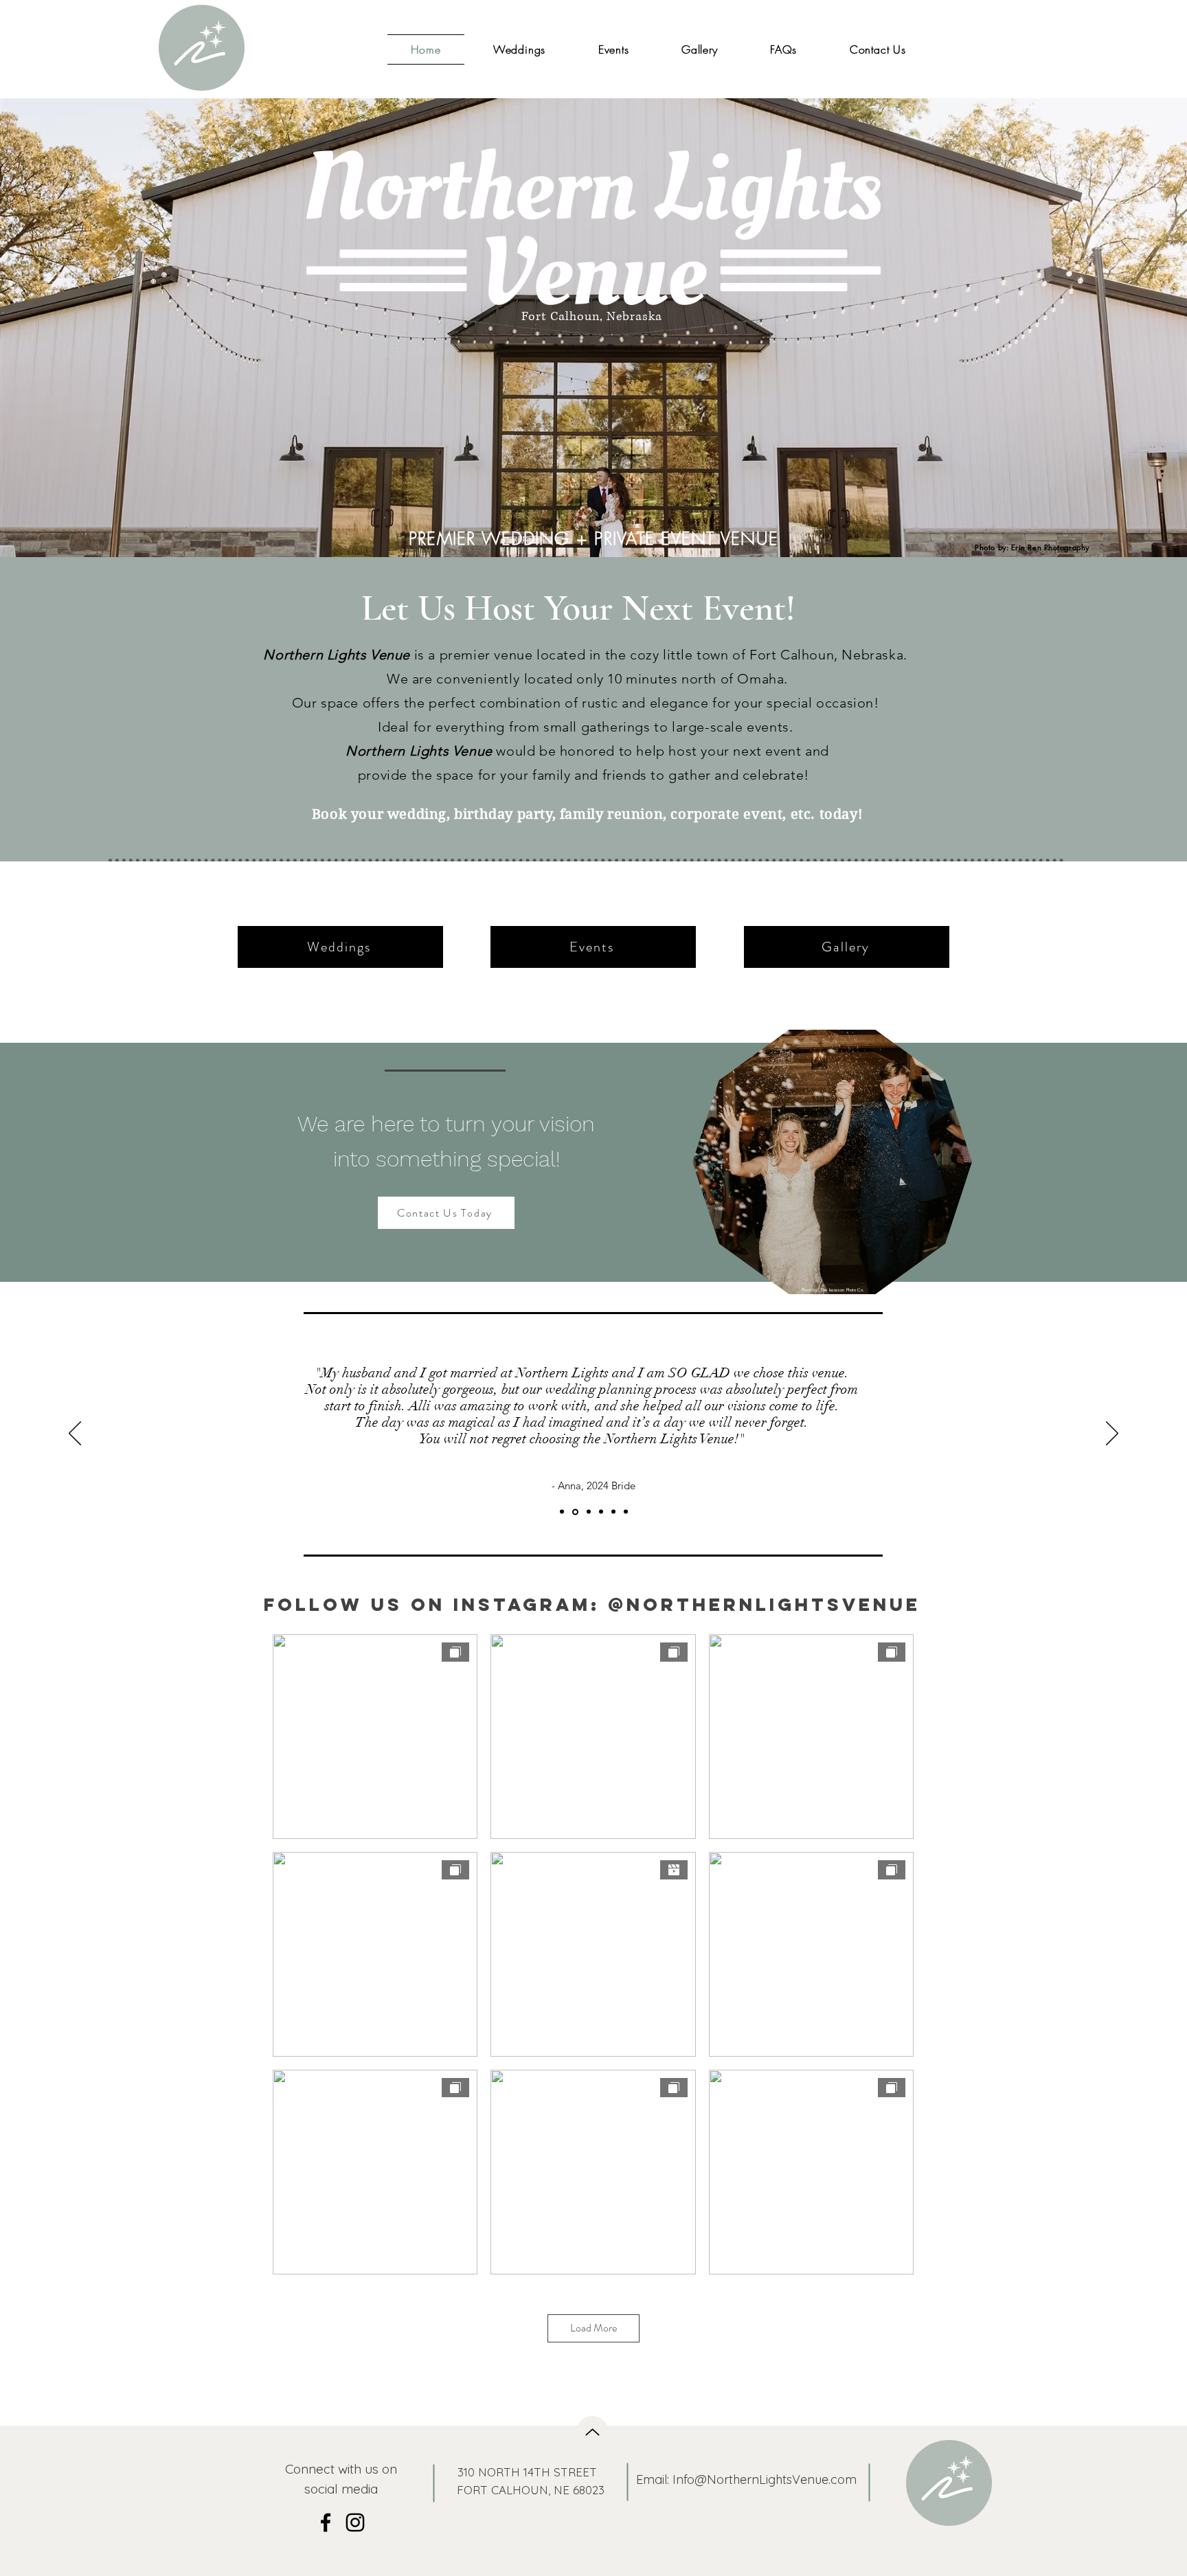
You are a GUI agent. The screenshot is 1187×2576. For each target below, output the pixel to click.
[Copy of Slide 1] (575, 1512)
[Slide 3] (601, 1512)
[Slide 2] (589, 1512)
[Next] (1112, 1434)
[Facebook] (326, 2522)
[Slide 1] (562, 1512)
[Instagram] (355, 2522)
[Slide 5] (626, 1512)
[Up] (592, 2432)
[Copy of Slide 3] (613, 1512)
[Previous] (75, 1434)
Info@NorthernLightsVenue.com (765, 2479)
